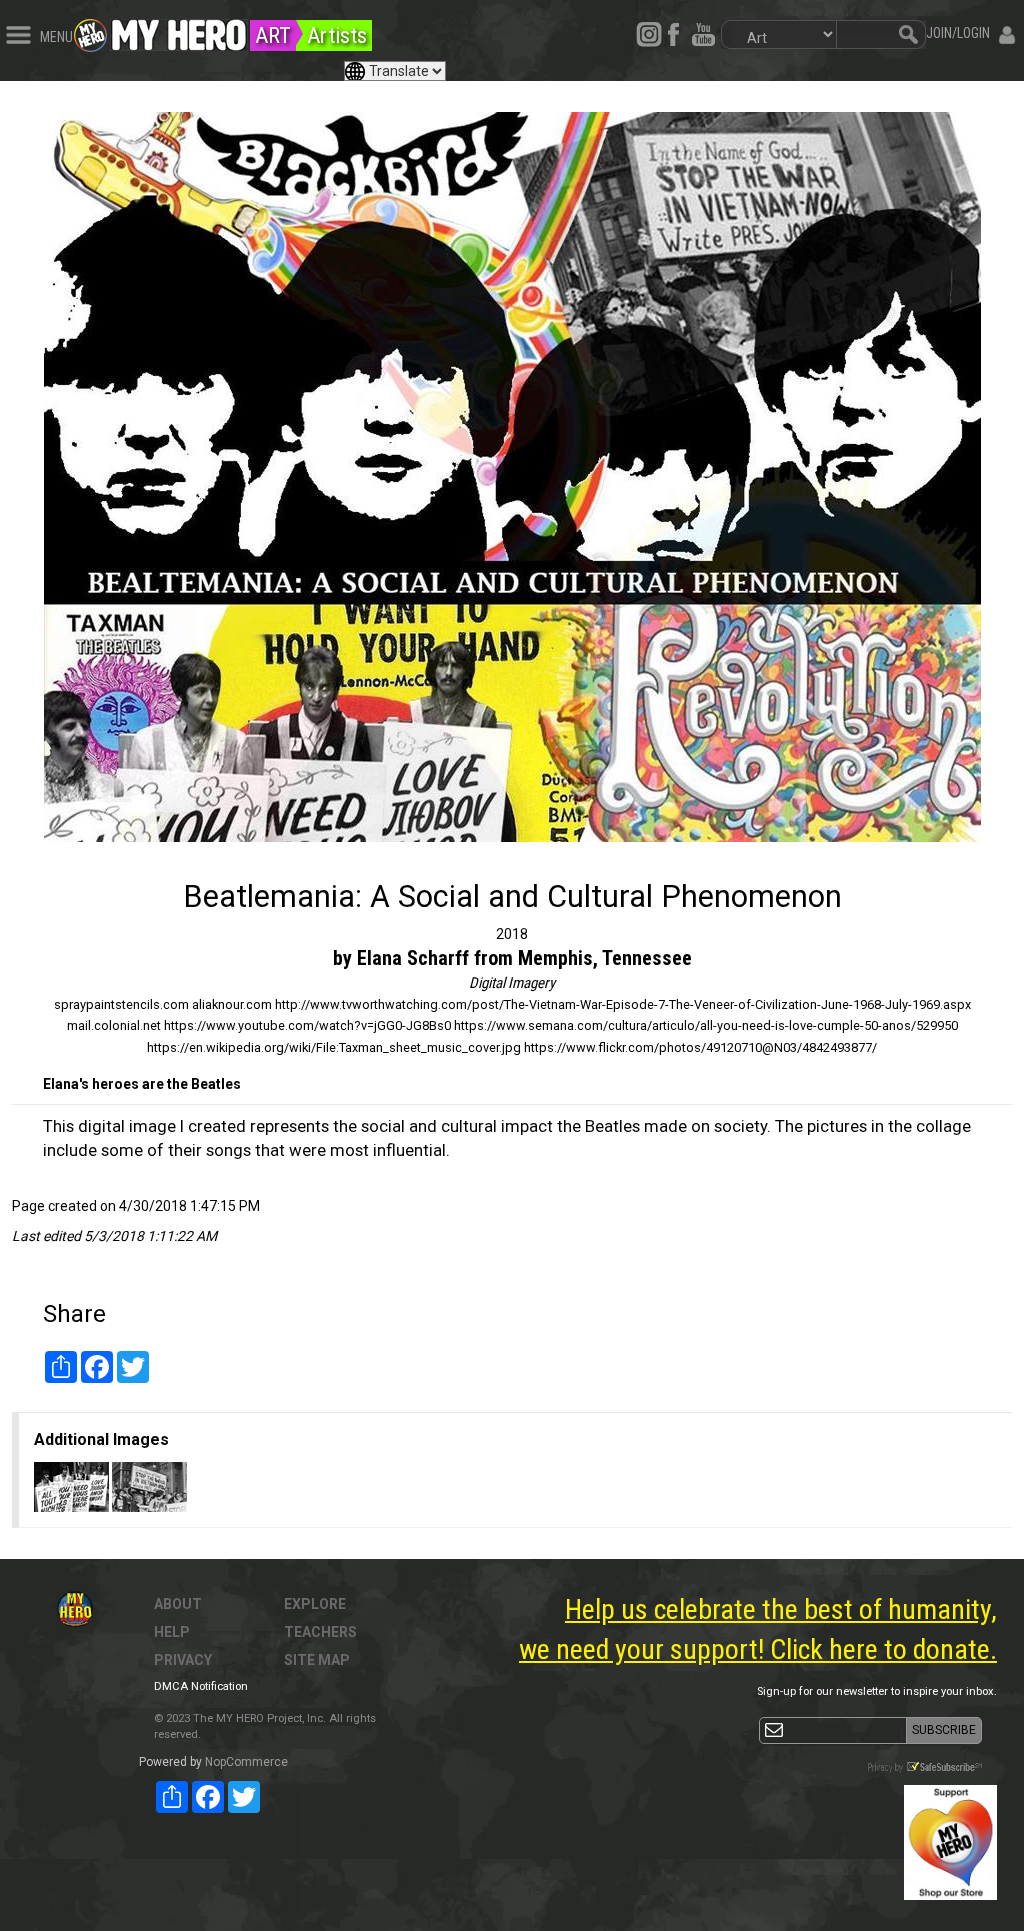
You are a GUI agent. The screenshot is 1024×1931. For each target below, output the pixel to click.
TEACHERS (320, 1632)
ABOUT (178, 1604)
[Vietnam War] (149, 1486)
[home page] (179, 30)
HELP (172, 1632)
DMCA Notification (201, 1686)
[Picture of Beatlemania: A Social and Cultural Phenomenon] (512, 477)
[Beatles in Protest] (73, 1486)
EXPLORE (315, 1604)
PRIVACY (183, 1660)
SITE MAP (317, 1660)
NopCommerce (246, 1762)
